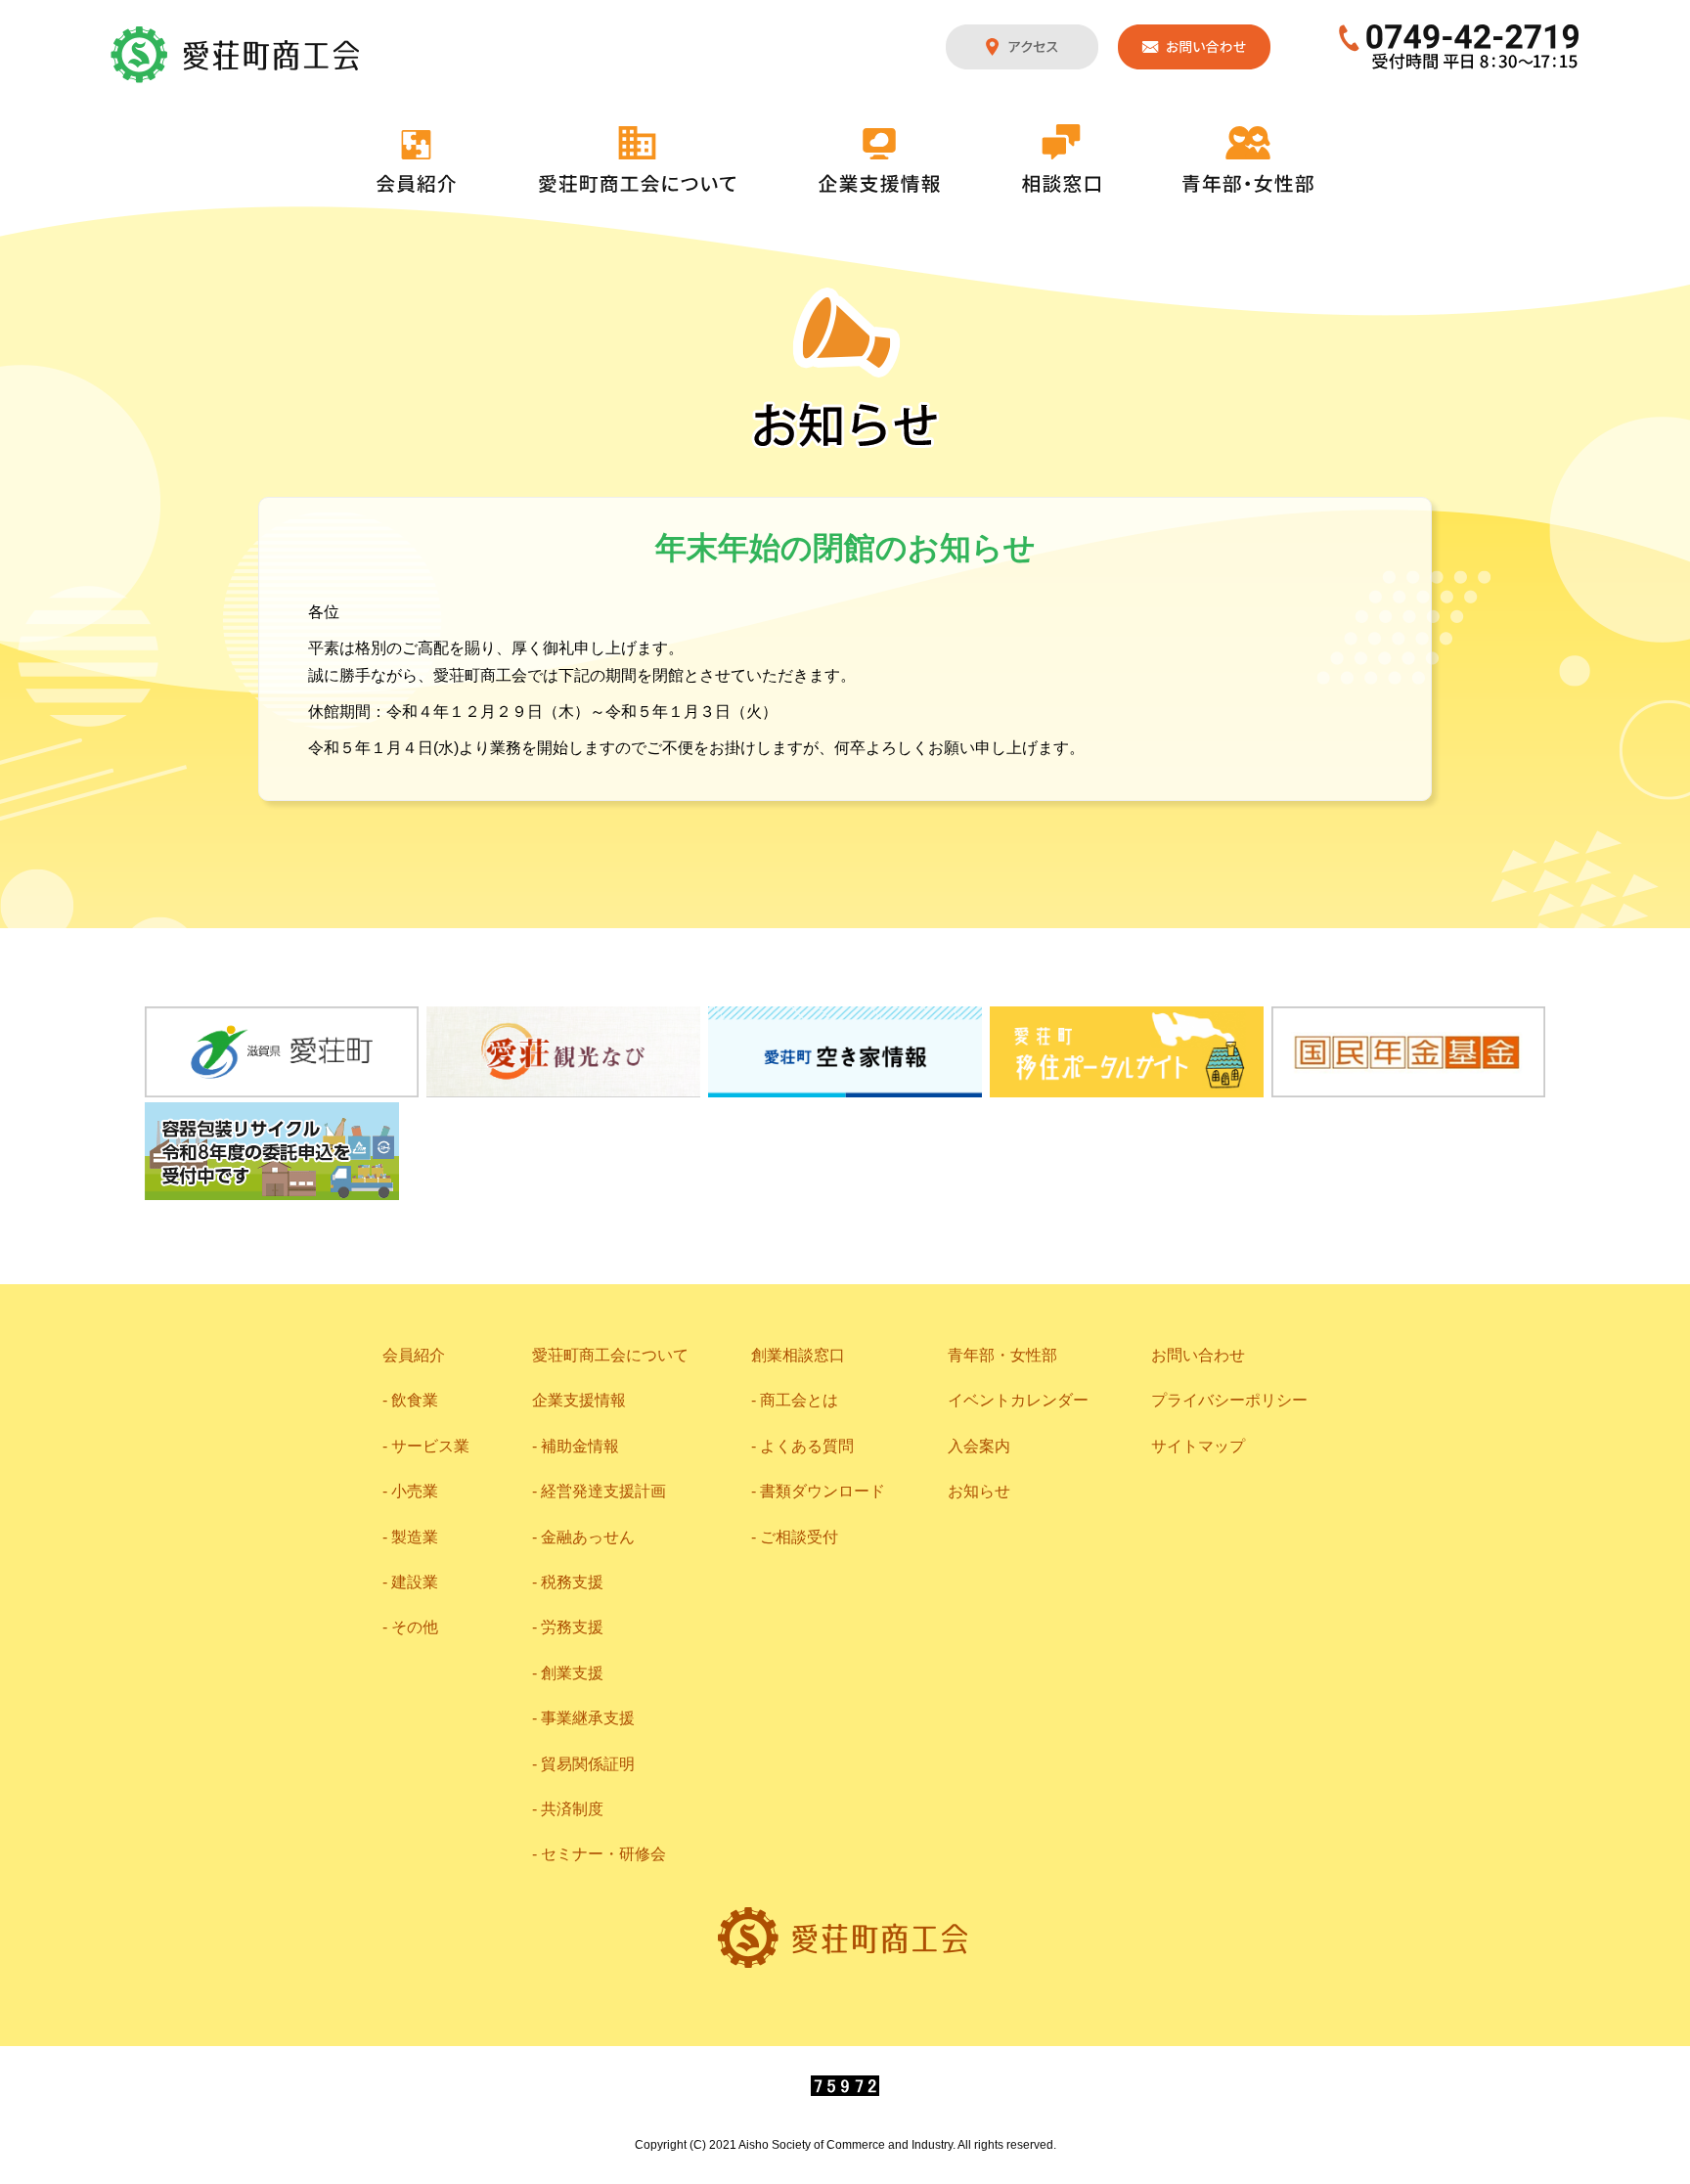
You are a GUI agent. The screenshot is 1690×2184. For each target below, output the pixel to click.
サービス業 (430, 1446)
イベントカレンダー (1018, 1400)
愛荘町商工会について (638, 159)
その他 (415, 1627)
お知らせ (979, 1491)
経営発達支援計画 (603, 1491)
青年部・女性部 (1248, 159)
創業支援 (572, 1673)
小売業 (415, 1491)
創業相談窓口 (798, 1355)
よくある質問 (807, 1446)
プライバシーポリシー (1229, 1400)
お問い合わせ (1194, 47)
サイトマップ (1198, 1446)
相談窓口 (1061, 158)
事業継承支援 (588, 1718)
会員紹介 (417, 161)
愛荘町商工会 (237, 55)
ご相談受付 (799, 1537)
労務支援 (572, 1627)
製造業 (415, 1537)
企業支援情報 (879, 160)
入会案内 (979, 1446)
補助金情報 (580, 1446)
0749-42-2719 (1460, 47)
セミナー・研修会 (603, 1854)
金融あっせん (588, 1537)
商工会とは (799, 1400)
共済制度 (572, 1809)
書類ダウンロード (823, 1491)
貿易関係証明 (588, 1764)
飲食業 (415, 1400)
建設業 (415, 1582)
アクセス (1022, 47)
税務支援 (572, 1582)
